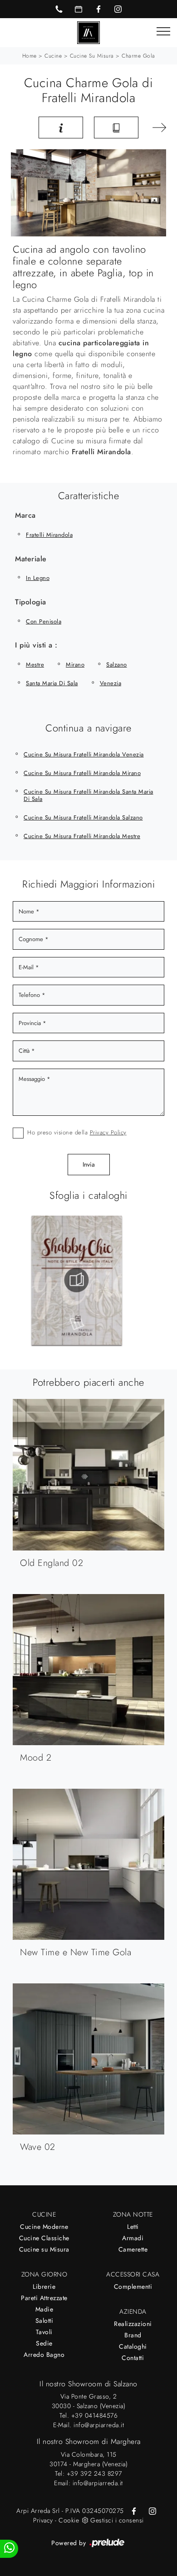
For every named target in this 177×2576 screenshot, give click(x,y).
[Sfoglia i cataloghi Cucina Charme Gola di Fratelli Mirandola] (116, 128)
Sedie (44, 2343)
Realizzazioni (133, 2324)
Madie (44, 2309)
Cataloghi (133, 2346)
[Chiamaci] (59, 9)
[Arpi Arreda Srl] (88, 32)
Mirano (75, 665)
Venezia (111, 683)
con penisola (44, 621)
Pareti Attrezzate (44, 2298)
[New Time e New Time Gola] (158, 128)
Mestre (35, 665)
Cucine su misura (92, 56)
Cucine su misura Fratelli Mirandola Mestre (82, 836)
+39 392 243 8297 (94, 2473)
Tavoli (44, 2332)
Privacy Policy (108, 1132)
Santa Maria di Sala (52, 683)
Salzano (117, 665)
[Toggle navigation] (163, 32)
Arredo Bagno (44, 2355)
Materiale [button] (31, 559)
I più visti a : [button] (36, 645)
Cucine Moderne (44, 2227)
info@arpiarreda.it (99, 2425)
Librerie (44, 2287)
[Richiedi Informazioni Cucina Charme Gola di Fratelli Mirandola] (61, 128)
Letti (133, 2227)
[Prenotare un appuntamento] (79, 9)
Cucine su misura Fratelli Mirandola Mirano (82, 773)
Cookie (69, 2520)
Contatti (133, 2358)
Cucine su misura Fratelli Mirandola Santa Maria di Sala (88, 795)
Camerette (133, 2249)
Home (29, 56)
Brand (133, 2335)
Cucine (53, 56)
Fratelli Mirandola (49, 535)
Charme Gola (138, 56)
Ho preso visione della (77, 1132)
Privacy (43, 2520)
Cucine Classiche (44, 2238)
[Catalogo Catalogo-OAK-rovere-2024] (99, 1280)
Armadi (133, 2238)
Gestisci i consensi (117, 2520)
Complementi (133, 2287)
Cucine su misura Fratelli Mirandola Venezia (84, 754)
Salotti (44, 2321)
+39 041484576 (95, 2415)
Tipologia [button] (31, 602)
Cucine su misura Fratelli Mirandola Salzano (83, 817)
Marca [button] (25, 515)
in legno (38, 578)
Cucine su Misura (44, 2249)
